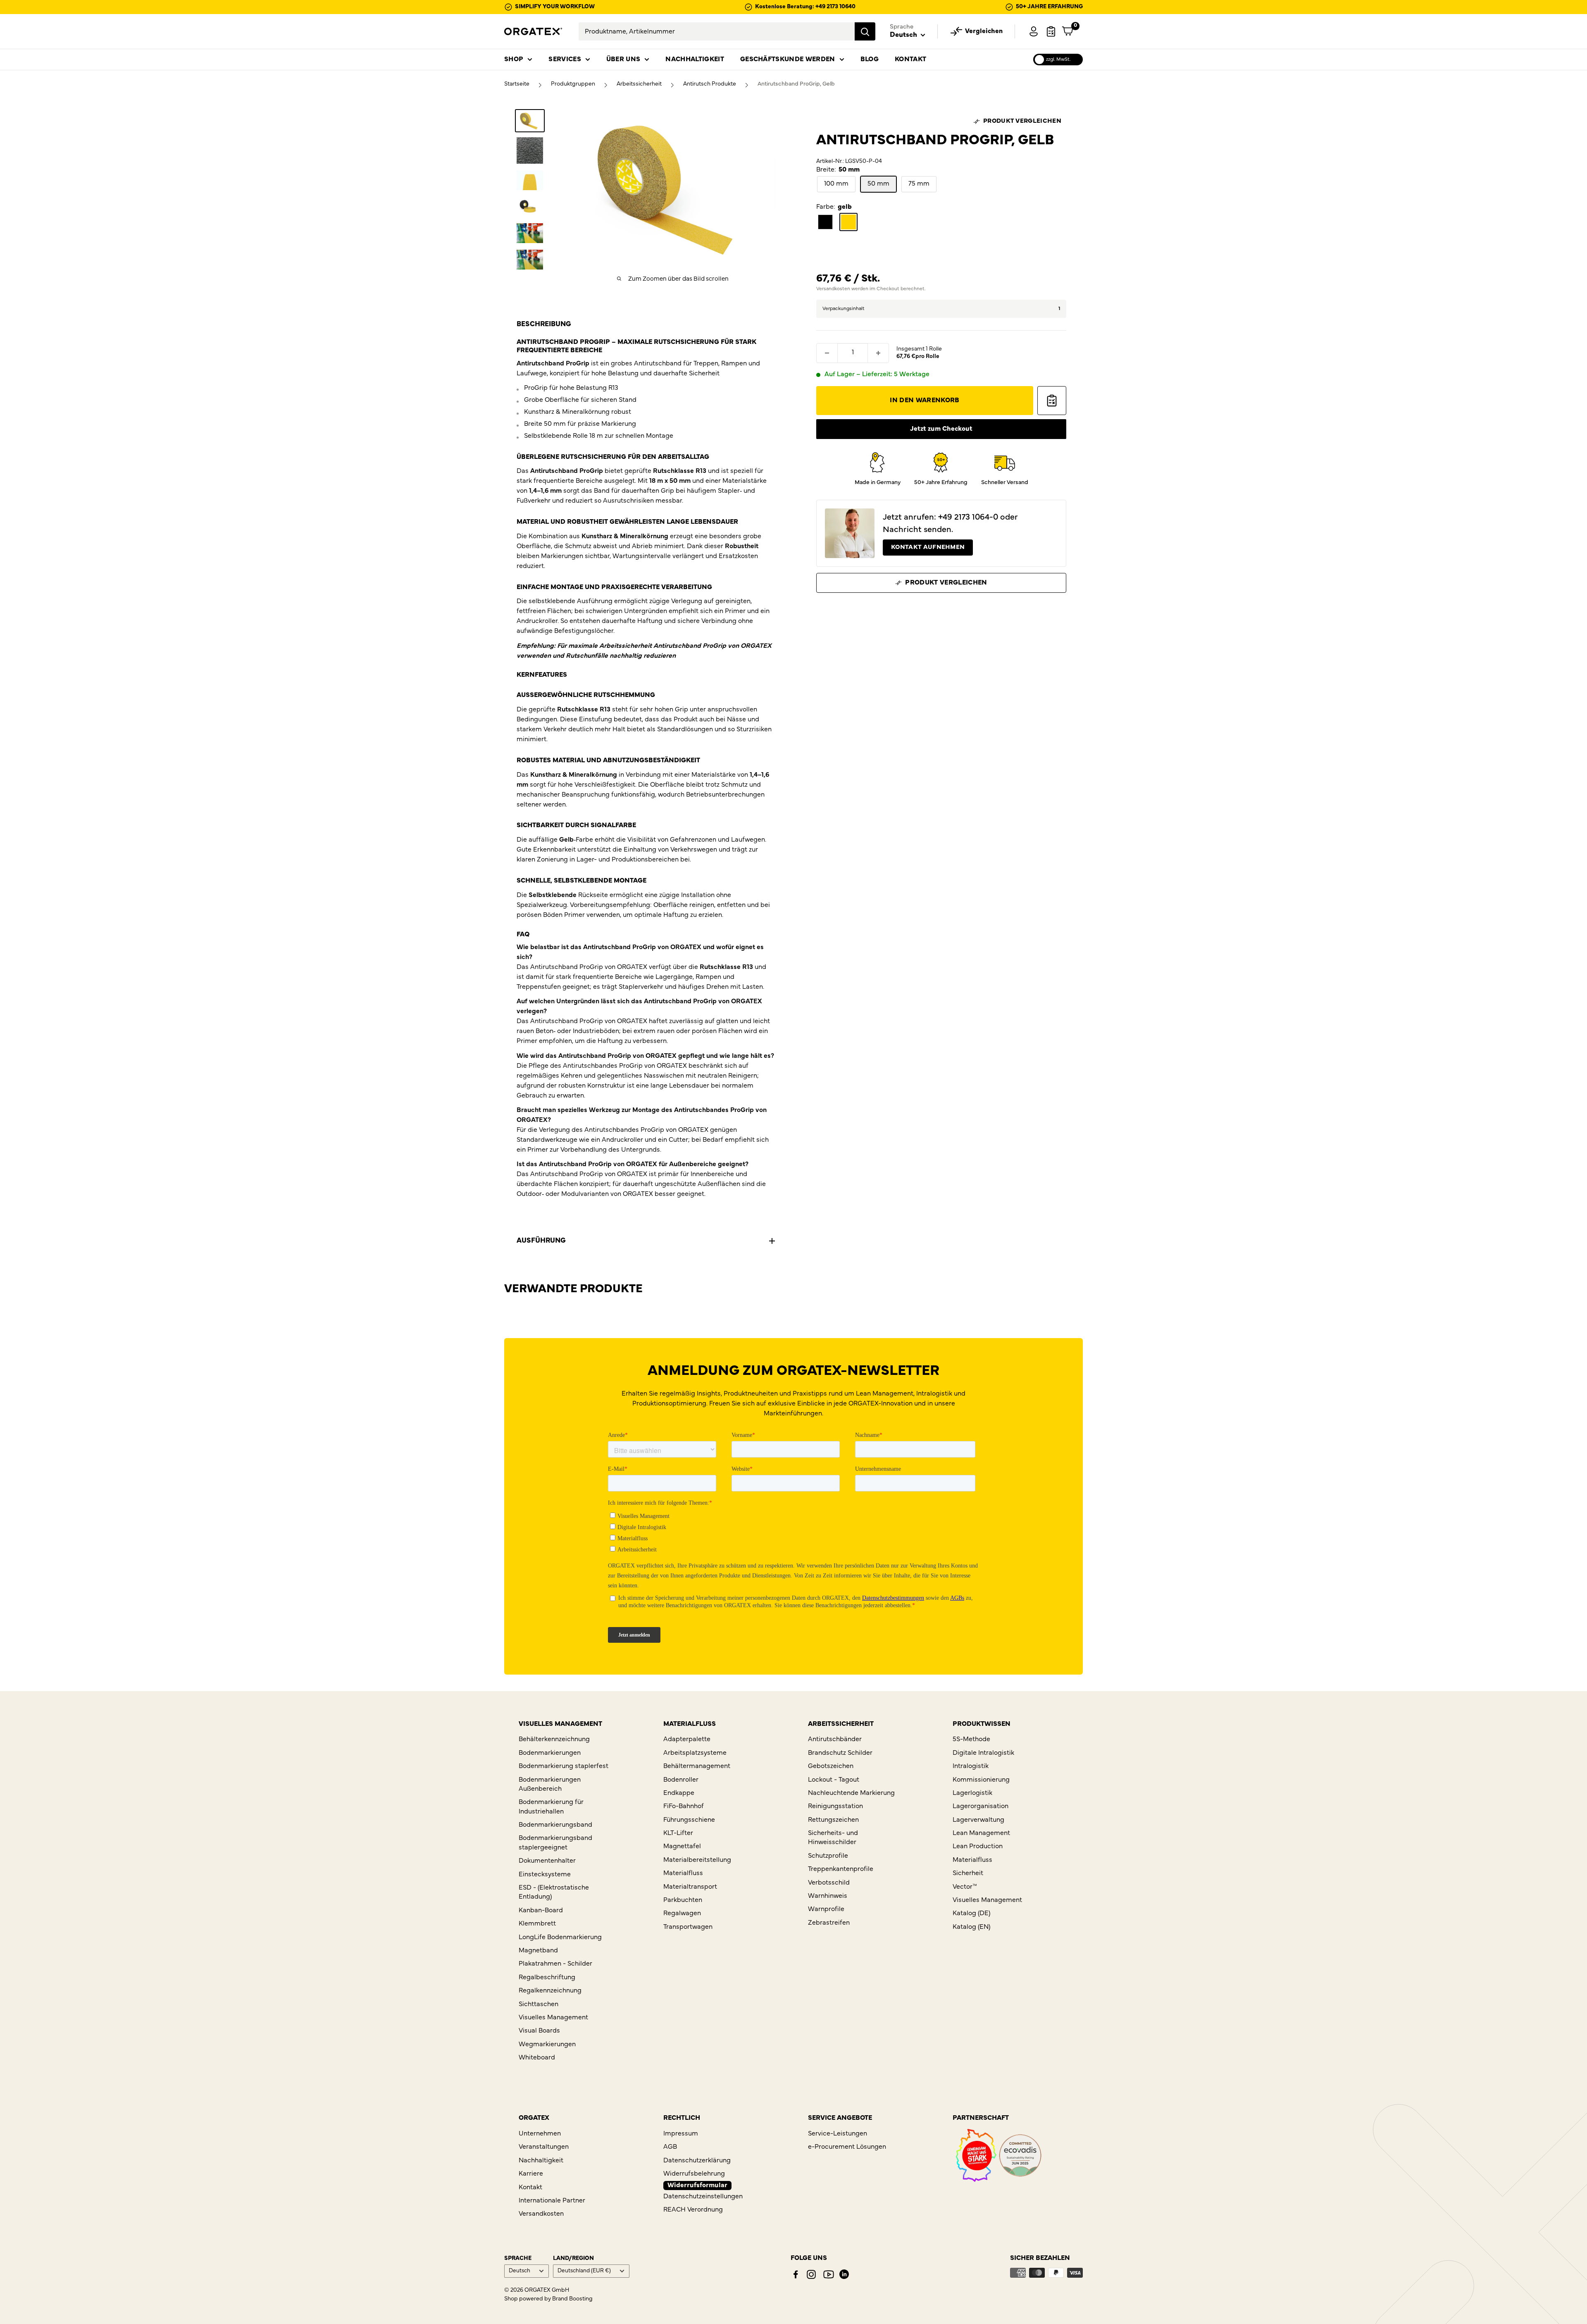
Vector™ (965, 1887)
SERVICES (565, 60)
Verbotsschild (829, 1883)
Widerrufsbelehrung (694, 2174)
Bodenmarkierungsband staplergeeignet (555, 1843)
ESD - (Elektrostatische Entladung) (554, 1892)
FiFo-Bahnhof (684, 1806)
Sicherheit (968, 1873)
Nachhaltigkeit (541, 2161)
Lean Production (978, 1847)
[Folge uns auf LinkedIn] (844, 2274)
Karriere (531, 2174)
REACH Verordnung (693, 2210)
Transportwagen (688, 1927)
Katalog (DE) (971, 1914)
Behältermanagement (697, 1766)
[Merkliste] (1051, 31)
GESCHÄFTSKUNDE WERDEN (788, 60)
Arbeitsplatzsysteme (695, 1753)
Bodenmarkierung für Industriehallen (551, 1807)
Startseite (517, 84)
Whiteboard (537, 2058)
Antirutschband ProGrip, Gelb (796, 84)
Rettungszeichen (833, 1820)
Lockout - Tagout (834, 1780)
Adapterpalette (687, 1739)
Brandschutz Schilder (840, 1753)
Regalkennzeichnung (550, 1991)
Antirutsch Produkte (710, 84)
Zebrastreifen (829, 1923)
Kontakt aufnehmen (928, 548)
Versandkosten (833, 289)
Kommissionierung (981, 1780)
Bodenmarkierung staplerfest (564, 1766)
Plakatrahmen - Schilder (555, 1964)
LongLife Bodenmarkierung (560, 1937)
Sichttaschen (539, 2004)
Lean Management (981, 1833)
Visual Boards (539, 2031)
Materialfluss (683, 1873)
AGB (670, 2147)
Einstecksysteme (545, 1875)
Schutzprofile (828, 1856)
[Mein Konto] (1034, 31)
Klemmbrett (537, 1924)
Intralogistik (971, 1766)
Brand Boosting (572, 2299)
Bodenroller (681, 1780)
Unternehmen (540, 2134)
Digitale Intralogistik (983, 1753)
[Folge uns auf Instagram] (811, 2274)
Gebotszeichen (831, 1766)
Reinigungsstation (835, 1806)
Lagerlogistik (972, 1793)
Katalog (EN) (971, 1927)
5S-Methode (971, 1739)
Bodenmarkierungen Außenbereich (550, 1785)
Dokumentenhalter (547, 1861)
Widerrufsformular (697, 2186)
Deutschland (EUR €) (584, 2271)
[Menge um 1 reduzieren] (827, 353)
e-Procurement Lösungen (847, 2147)
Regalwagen (682, 1914)
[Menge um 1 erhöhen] (878, 353)
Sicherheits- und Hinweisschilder (833, 1838)
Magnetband (538, 1951)
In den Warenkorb (925, 401)
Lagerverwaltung (978, 1820)
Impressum (681, 2134)
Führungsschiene (689, 1820)
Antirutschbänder (835, 1739)
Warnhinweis (828, 1896)
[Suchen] (865, 31)
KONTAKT (910, 60)
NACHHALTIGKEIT (695, 60)
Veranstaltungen (544, 2147)
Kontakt (530, 2188)
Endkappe (679, 1793)
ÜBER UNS (623, 60)
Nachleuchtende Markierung (851, 1793)
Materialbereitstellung (697, 1860)
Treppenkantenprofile (841, 1869)
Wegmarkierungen (547, 2045)
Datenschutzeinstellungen (703, 2197)
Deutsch (519, 2271)
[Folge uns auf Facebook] (796, 2274)
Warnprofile (826, 1909)
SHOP (514, 60)
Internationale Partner (552, 2201)
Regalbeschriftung (547, 1978)
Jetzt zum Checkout (941, 429)
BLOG (870, 60)
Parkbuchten (683, 1900)
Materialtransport (690, 1887)
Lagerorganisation (981, 1806)
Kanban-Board (541, 1911)
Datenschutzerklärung (697, 2161)
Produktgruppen (573, 84)
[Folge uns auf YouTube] (829, 2274)
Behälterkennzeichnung (554, 1739)
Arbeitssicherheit (639, 84)
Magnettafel (682, 1847)
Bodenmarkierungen (550, 1753)
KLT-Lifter (678, 1833)
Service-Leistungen (838, 2134)
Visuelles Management (553, 2018)
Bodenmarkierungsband (555, 1825)
